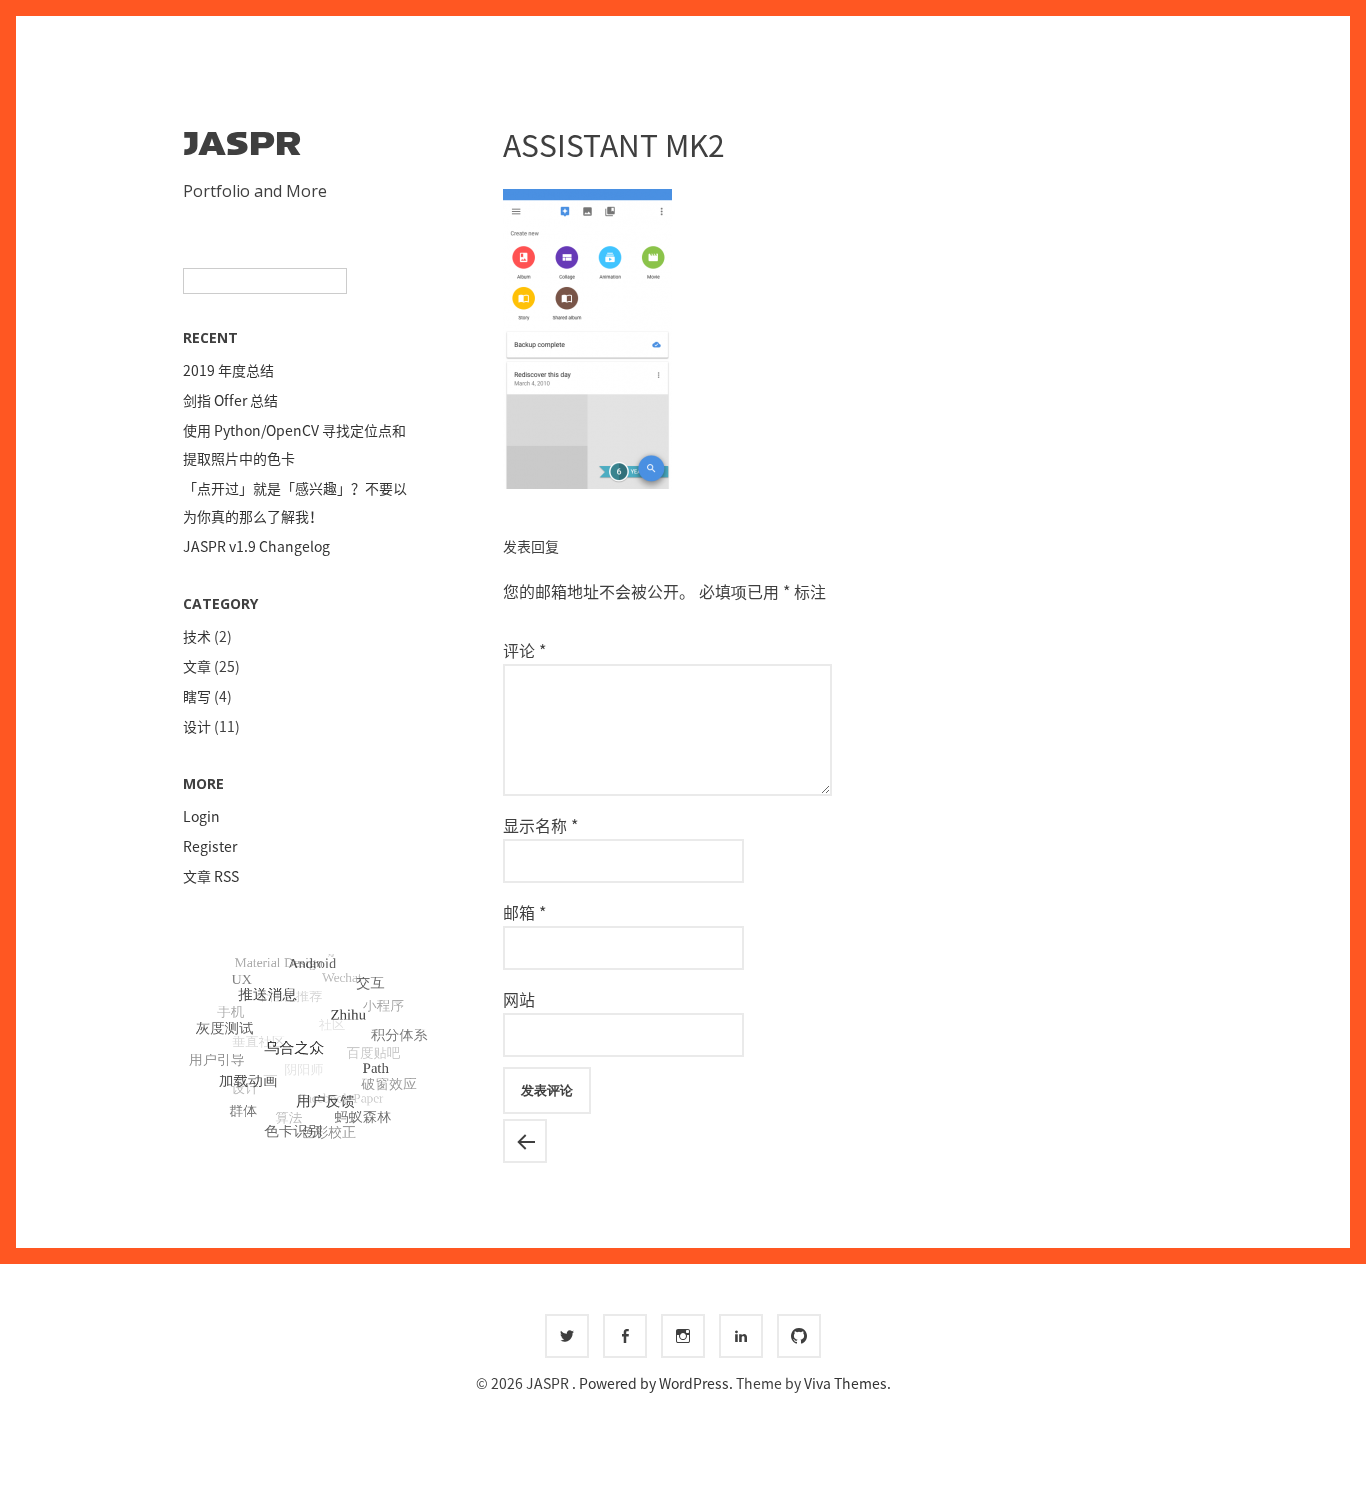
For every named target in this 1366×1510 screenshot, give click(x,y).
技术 (197, 636)
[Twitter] (567, 1336)
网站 (519, 999)
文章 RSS (211, 876)
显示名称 (540, 825)
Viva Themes (845, 1383)
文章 (197, 666)
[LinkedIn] (741, 1336)
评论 (524, 650)
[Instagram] (683, 1336)
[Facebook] (625, 1336)
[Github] (799, 1336)
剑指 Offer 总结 (230, 400)
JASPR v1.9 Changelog (256, 546)
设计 (197, 726)
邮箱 (524, 912)
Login (201, 816)
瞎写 (197, 696)
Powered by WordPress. (657, 1383)
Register (210, 846)
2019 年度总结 (228, 370)
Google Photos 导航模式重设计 (525, 1141)
